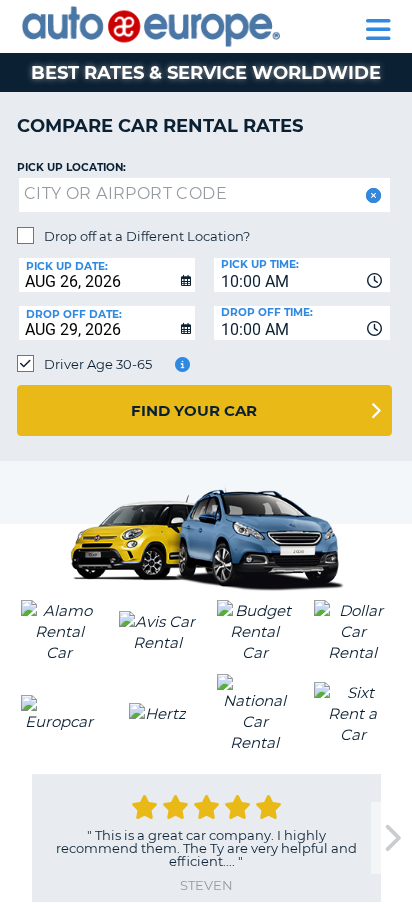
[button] (371, 195)
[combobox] (302, 275)
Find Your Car (194, 410)
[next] (391, 838)
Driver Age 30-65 (98, 364)
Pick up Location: (71, 167)
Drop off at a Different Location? (147, 236)
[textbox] (204, 195)
